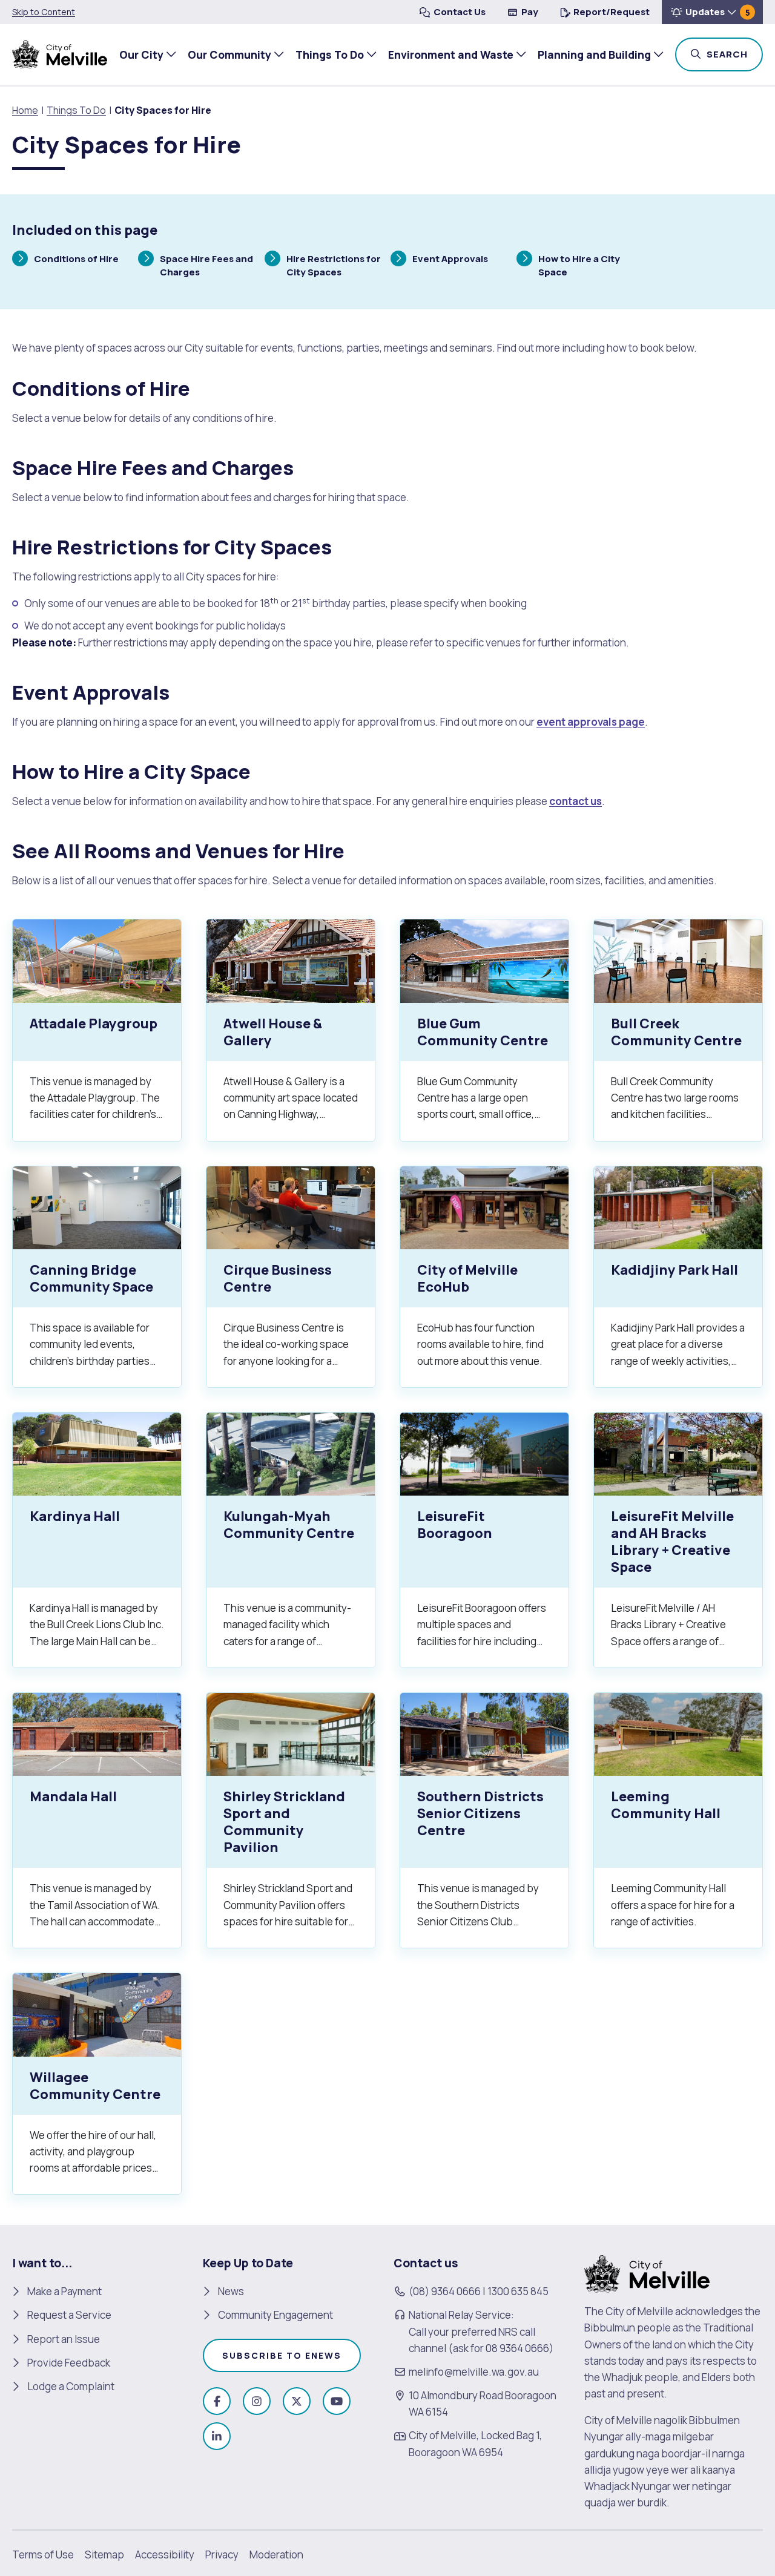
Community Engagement (275, 2315)
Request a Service (69, 2315)
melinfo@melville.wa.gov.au (474, 2372)
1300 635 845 (518, 2291)
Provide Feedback (69, 2363)
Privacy (222, 2555)
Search (734, 54)
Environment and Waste (451, 54)
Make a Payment (64, 2291)
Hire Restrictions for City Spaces (333, 265)
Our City (141, 54)
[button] (712, 12)
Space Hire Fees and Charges (206, 265)
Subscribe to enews (282, 2355)
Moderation (276, 2555)
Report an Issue (64, 2339)
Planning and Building (594, 54)
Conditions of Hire (76, 260)
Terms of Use (43, 2555)
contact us (575, 801)
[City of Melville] (60, 54)
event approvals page (591, 722)
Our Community (229, 54)
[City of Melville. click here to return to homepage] (647, 2273)
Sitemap (104, 2555)
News (231, 2291)
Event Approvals (450, 260)
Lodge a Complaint (71, 2386)
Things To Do (330, 54)
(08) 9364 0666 (445, 2291)
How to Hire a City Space (579, 265)
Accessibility (165, 2555)
